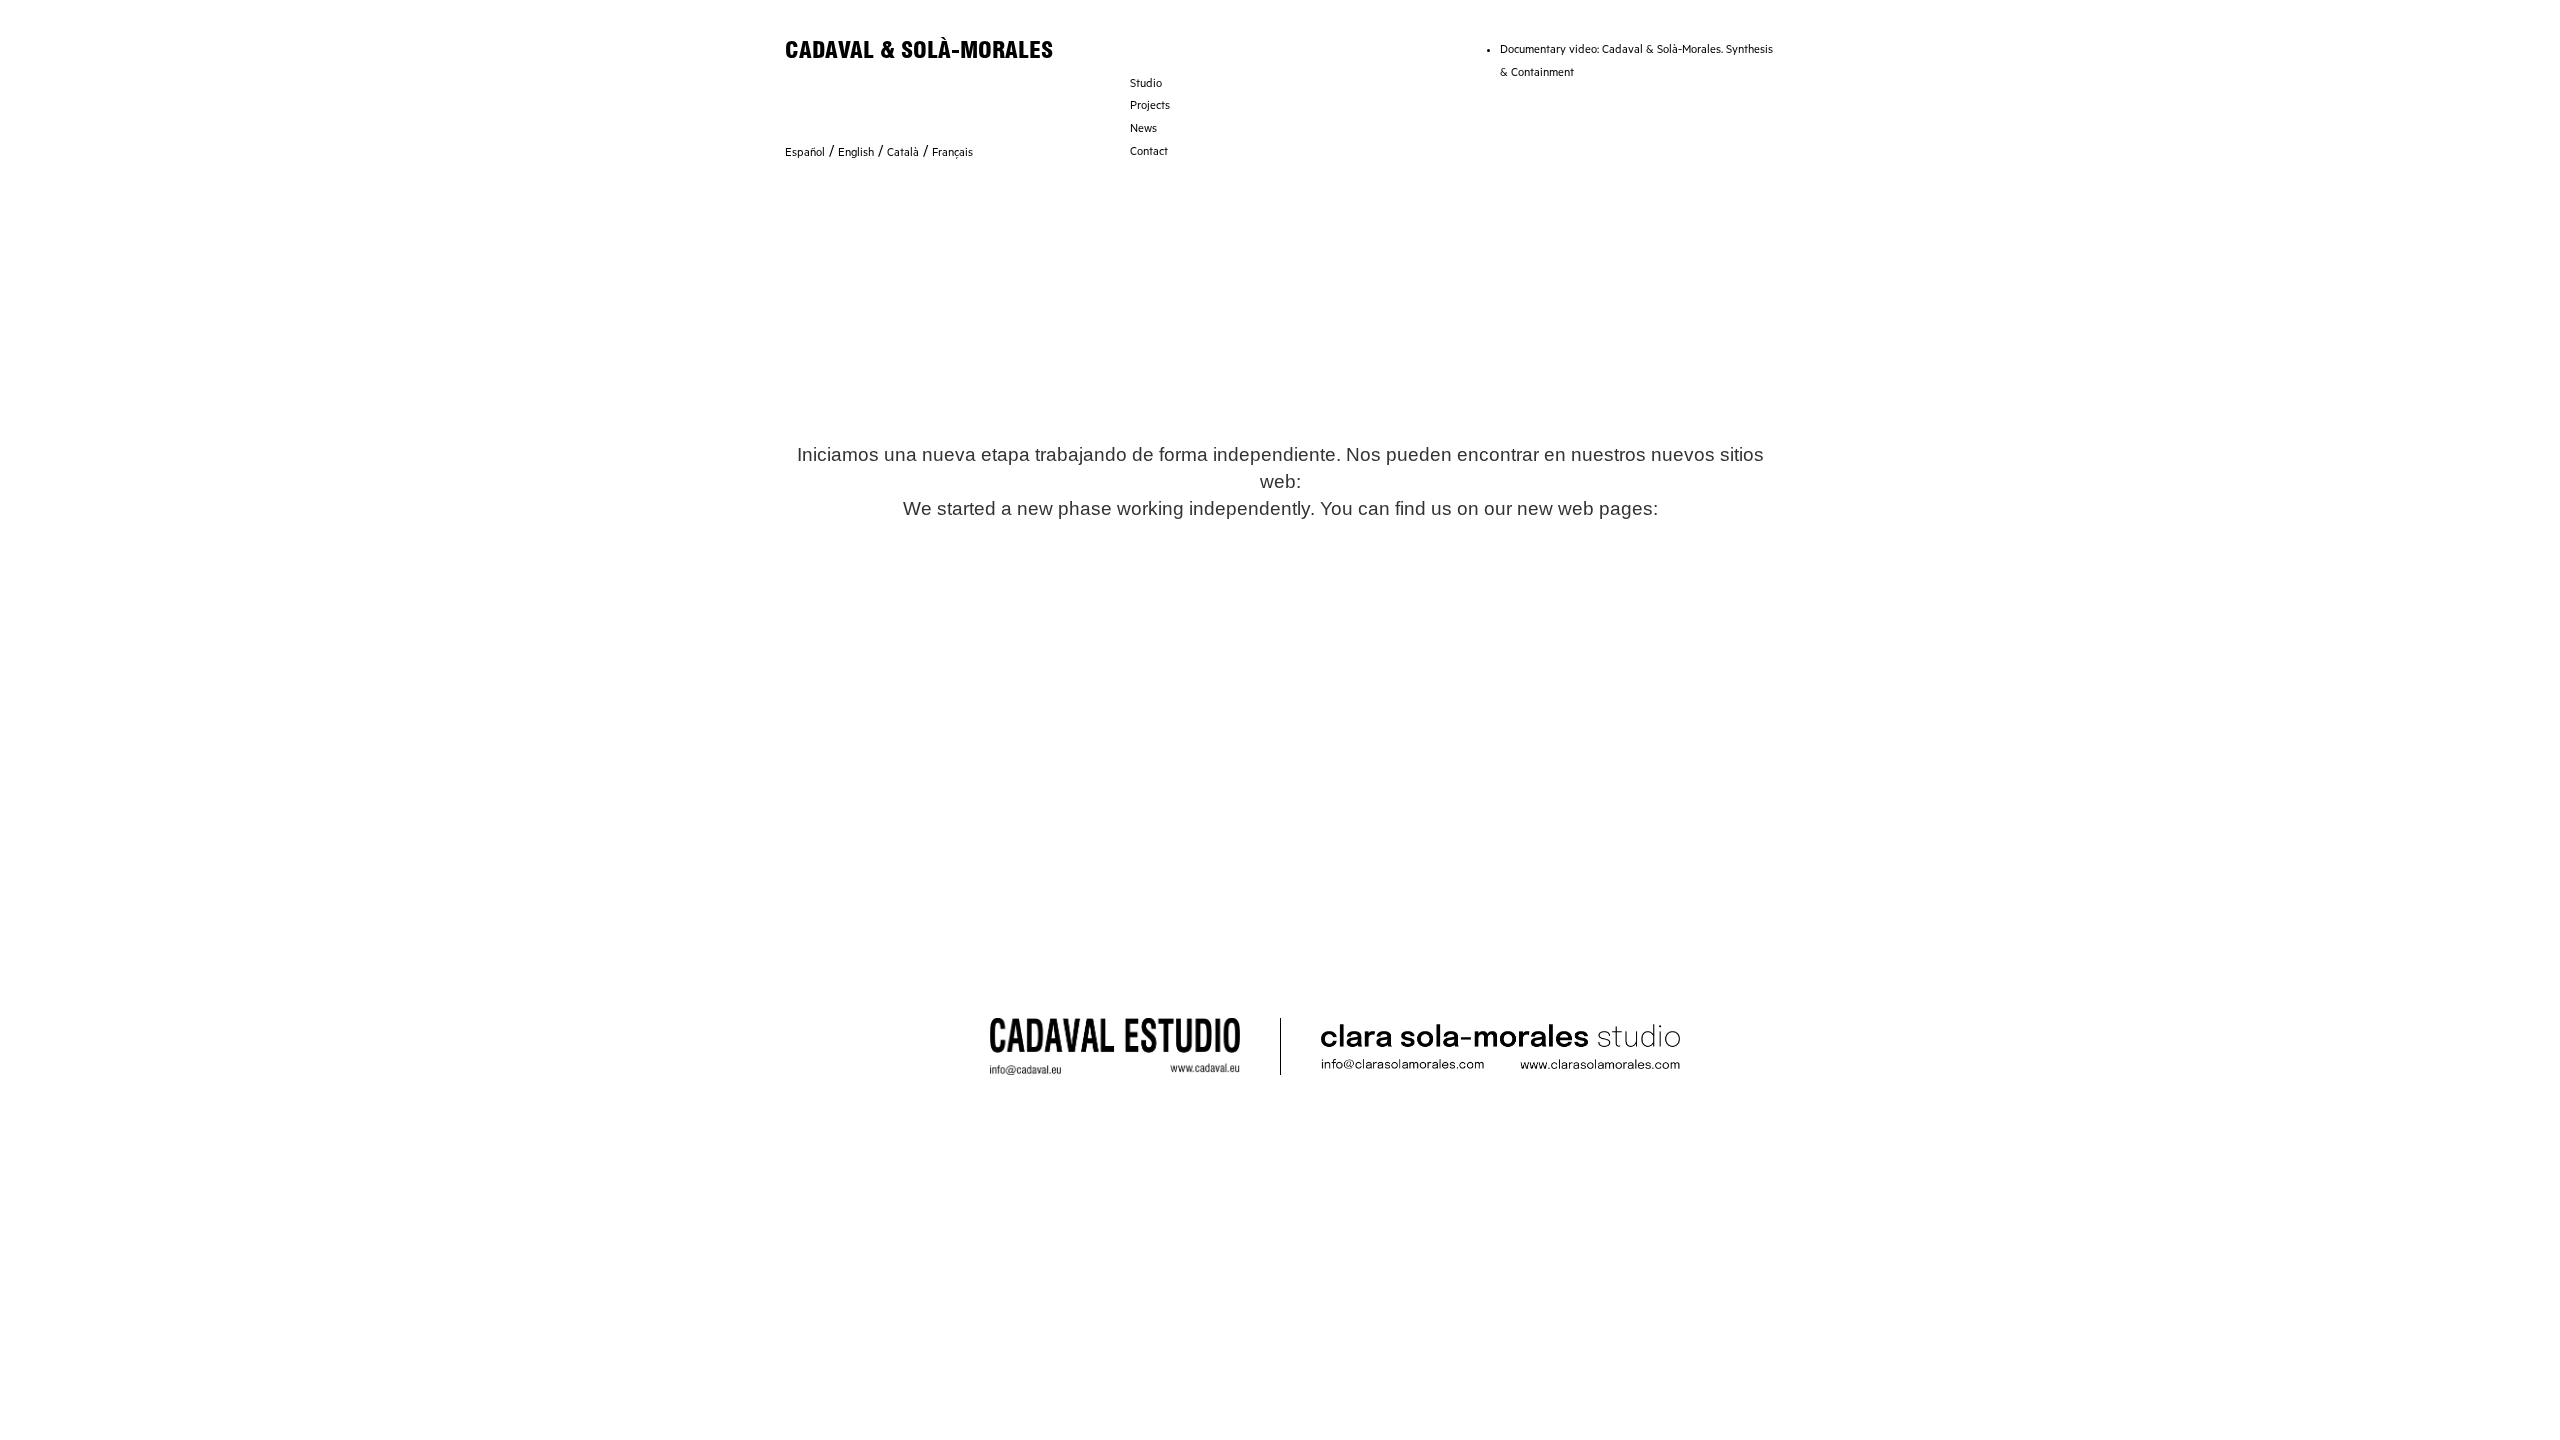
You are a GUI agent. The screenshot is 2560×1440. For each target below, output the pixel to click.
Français (952, 154)
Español (805, 154)
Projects (1150, 107)
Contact (1149, 153)
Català (903, 154)
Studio (1146, 85)
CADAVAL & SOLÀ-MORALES (919, 49)
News (1143, 130)
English (856, 154)
